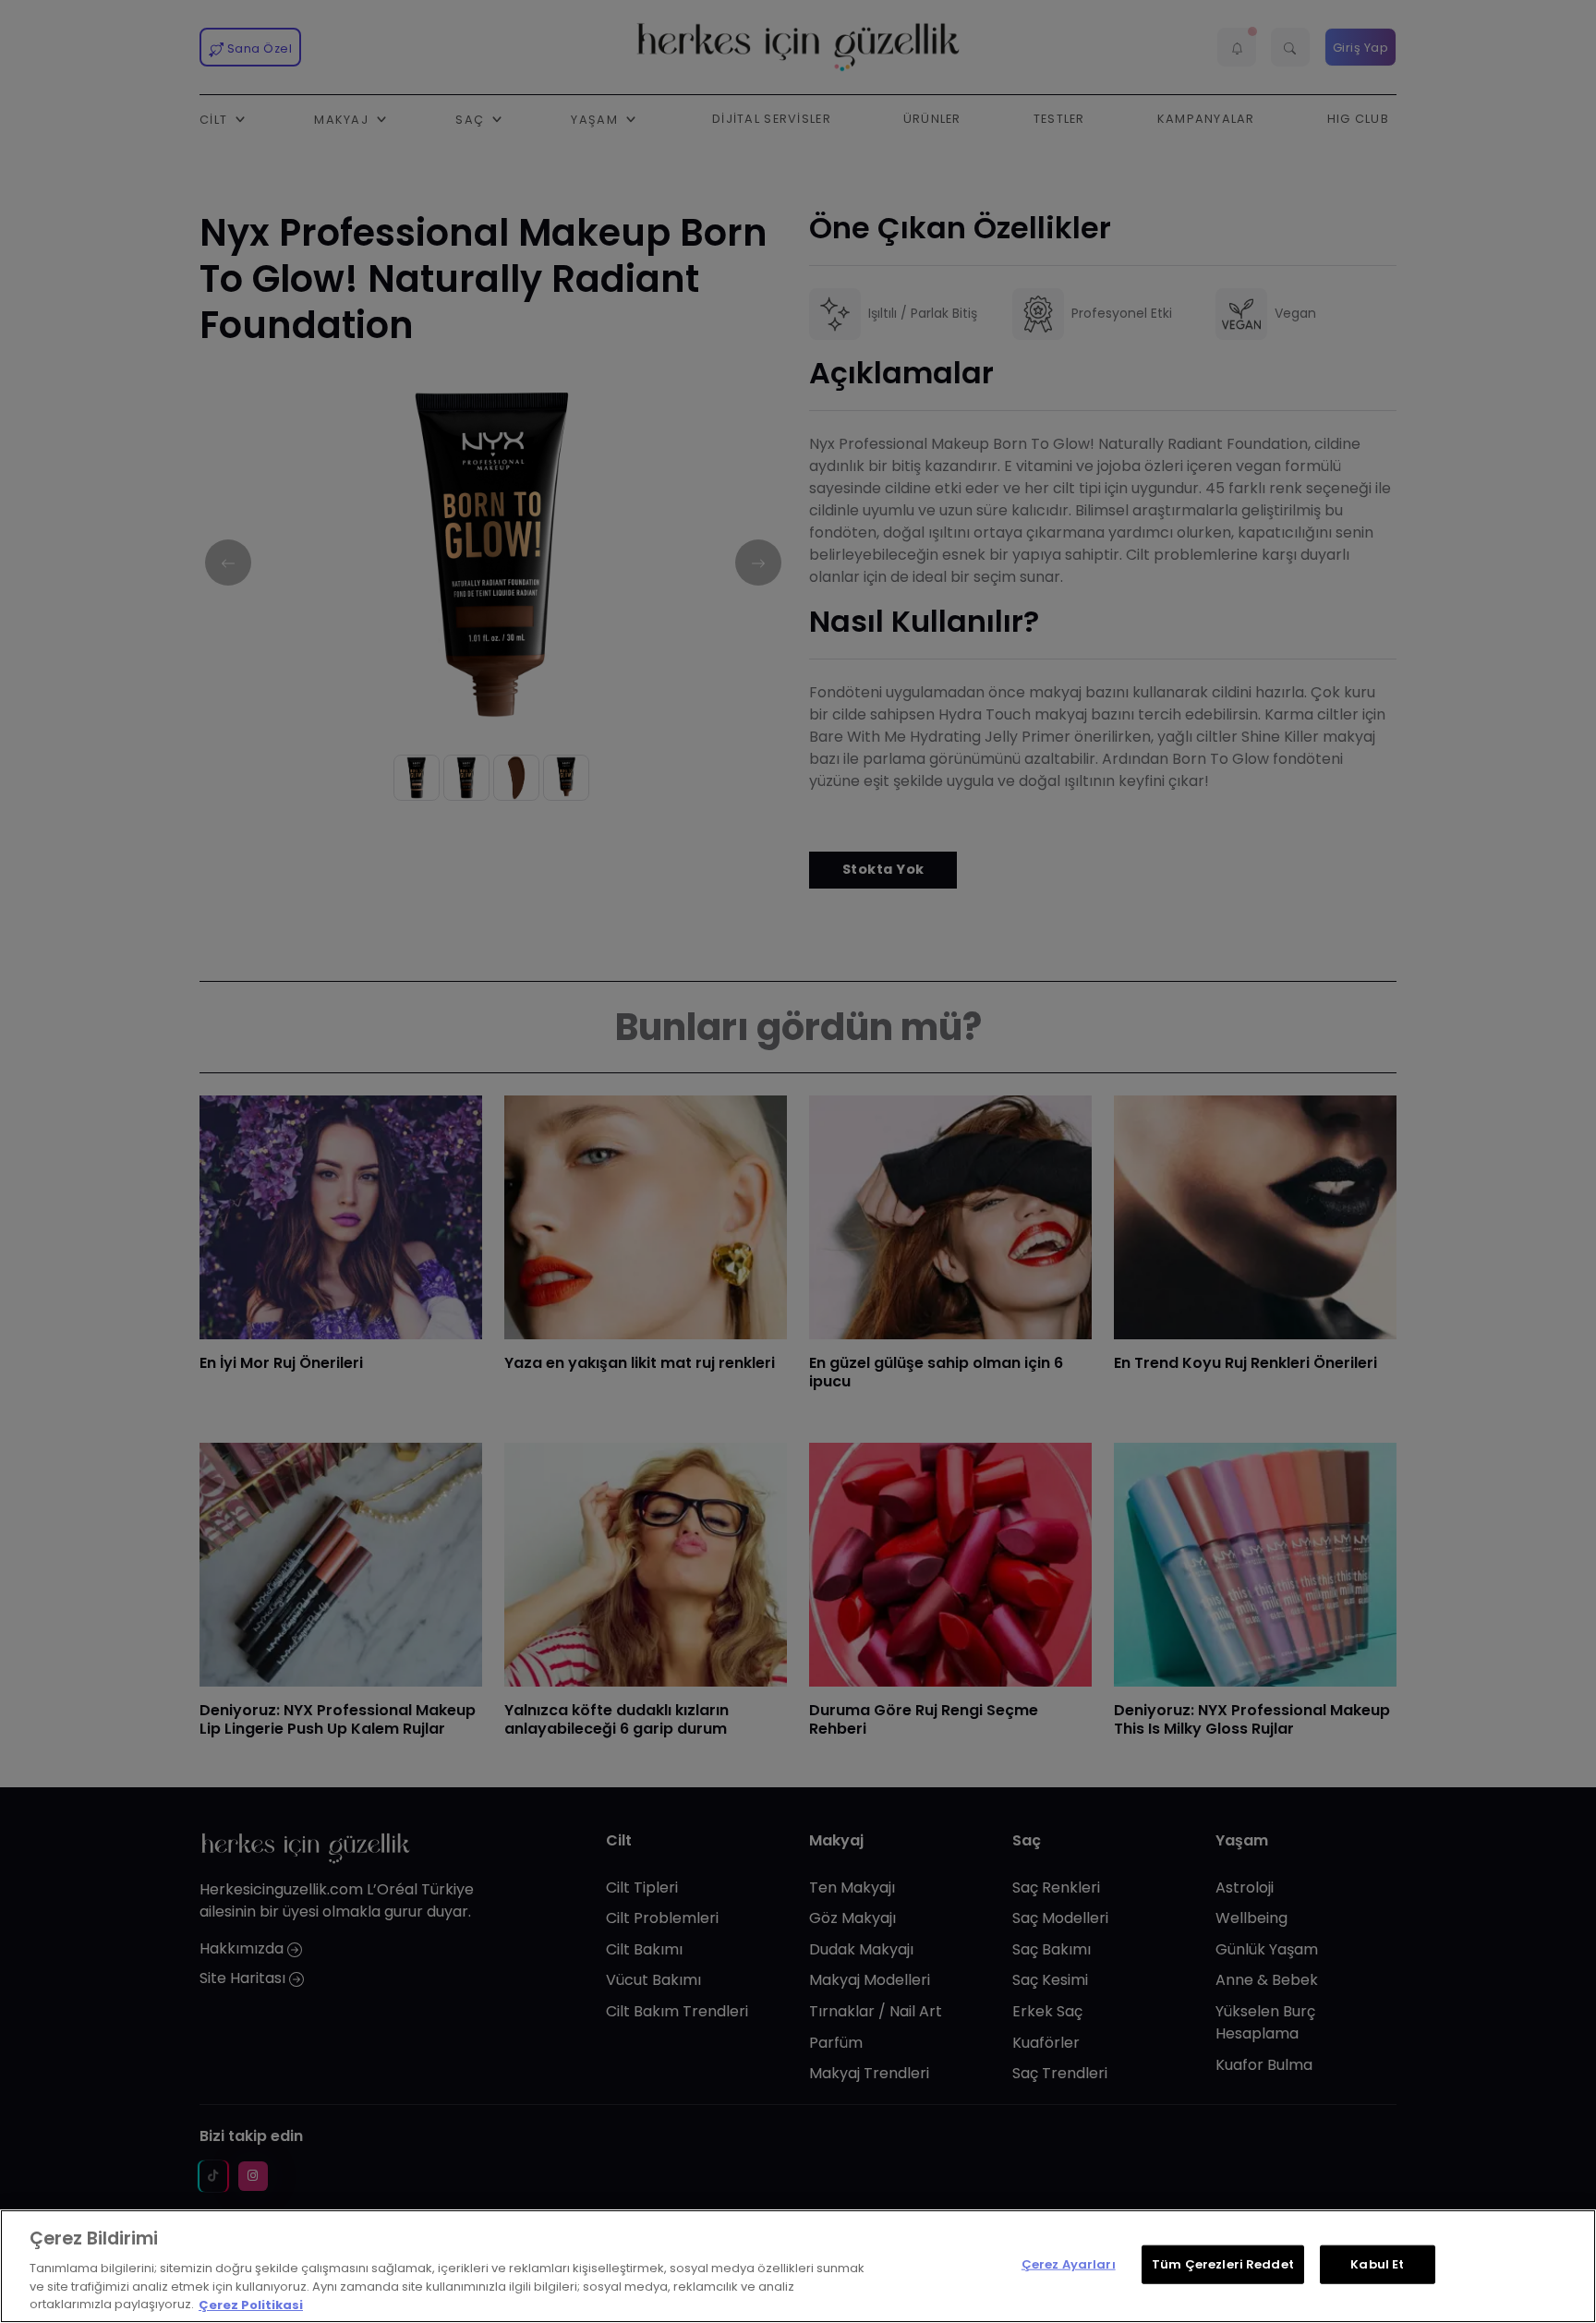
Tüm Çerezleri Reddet (1223, 2264)
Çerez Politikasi (251, 2304)
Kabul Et (1377, 2264)
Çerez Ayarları (1069, 2264)
